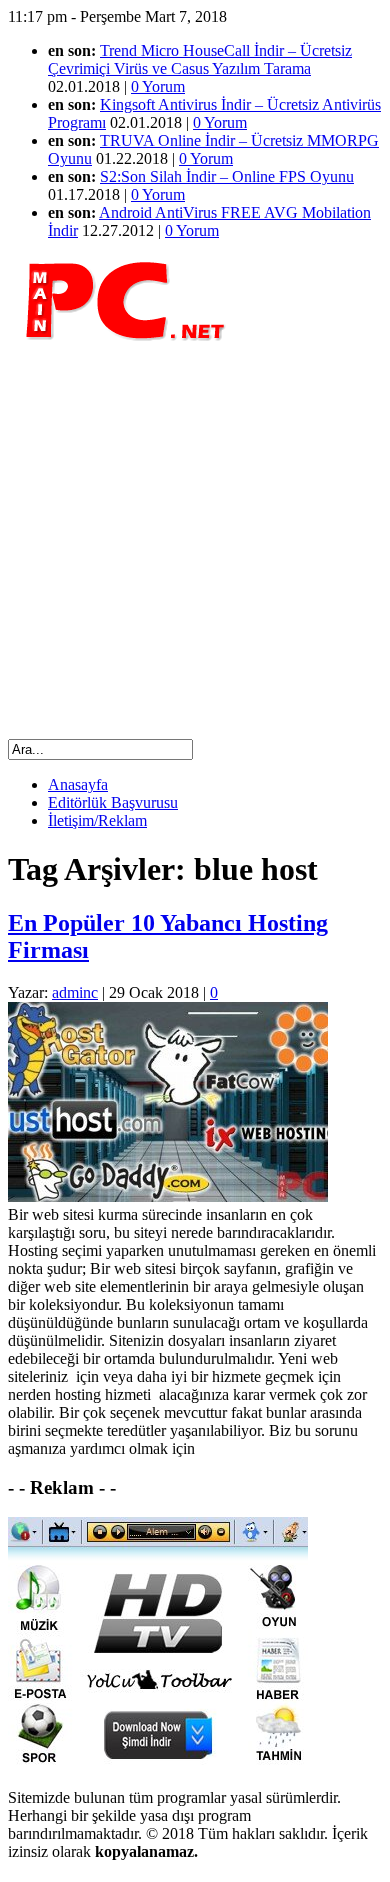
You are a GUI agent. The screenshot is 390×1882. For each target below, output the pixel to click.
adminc (75, 992)
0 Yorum (158, 86)
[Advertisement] (195, 540)
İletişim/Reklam (97, 820)
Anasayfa (78, 784)
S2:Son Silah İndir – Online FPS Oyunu (227, 176)
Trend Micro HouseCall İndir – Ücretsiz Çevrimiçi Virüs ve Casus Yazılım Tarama (200, 59)
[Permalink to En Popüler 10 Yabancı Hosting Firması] (168, 1196)
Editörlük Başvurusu (113, 802)
